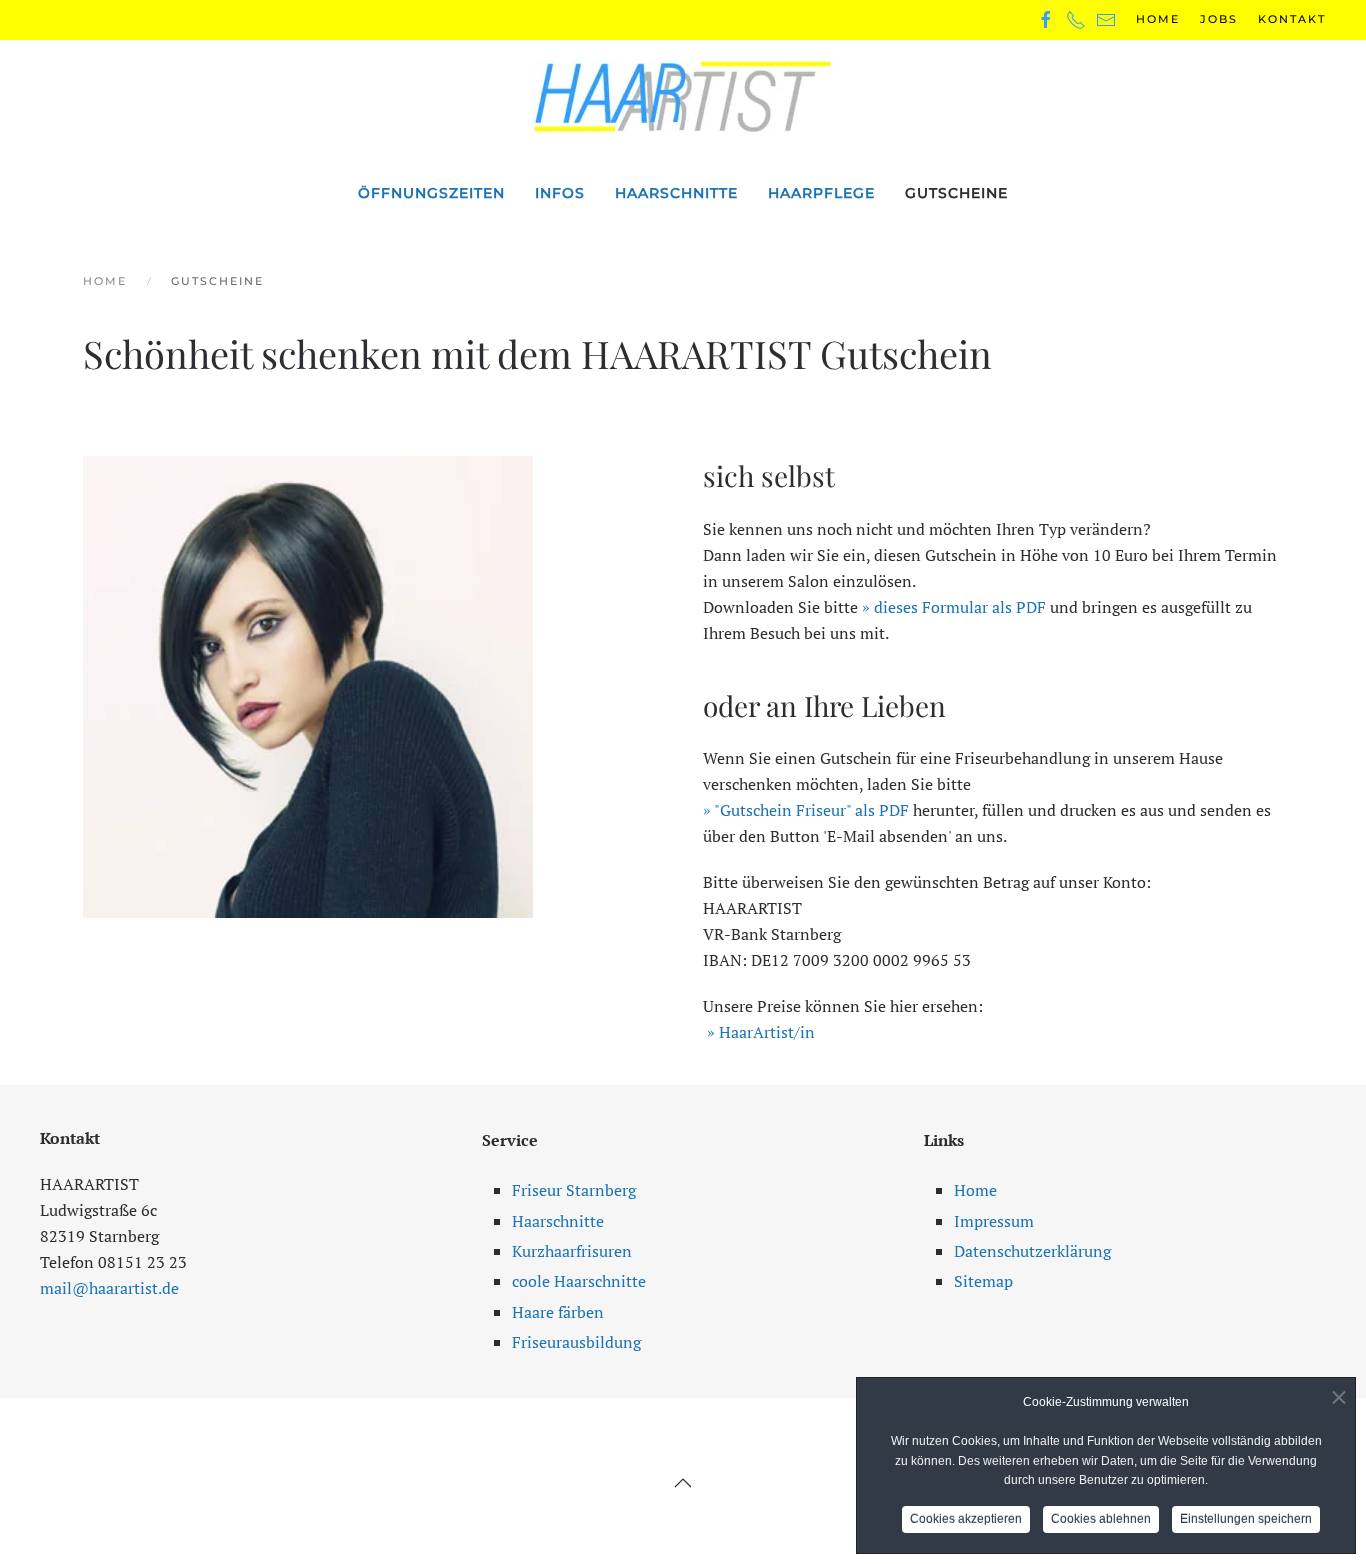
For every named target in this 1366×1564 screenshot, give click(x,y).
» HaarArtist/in (761, 1032)
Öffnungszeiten (431, 193)
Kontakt (1292, 19)
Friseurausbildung (576, 1342)
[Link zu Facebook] (1046, 19)
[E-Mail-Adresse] (1106, 19)
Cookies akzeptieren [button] (966, 1519)
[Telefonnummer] (1076, 19)
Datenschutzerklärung (1032, 1251)
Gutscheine (956, 193)
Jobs (1219, 19)
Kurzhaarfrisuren (572, 1251)
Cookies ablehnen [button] (1101, 1519)
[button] (683, 1483)
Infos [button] (560, 193)
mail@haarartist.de (109, 1288)
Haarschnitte (676, 193)
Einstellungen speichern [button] (1246, 1519)
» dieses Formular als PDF (954, 607)
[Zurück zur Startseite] (683, 96)
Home (1158, 19)
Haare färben (558, 1312)
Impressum (994, 1221)
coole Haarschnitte (579, 1281)
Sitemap (983, 1281)
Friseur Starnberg (574, 1190)
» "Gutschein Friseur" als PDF (806, 810)
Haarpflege (821, 193)
